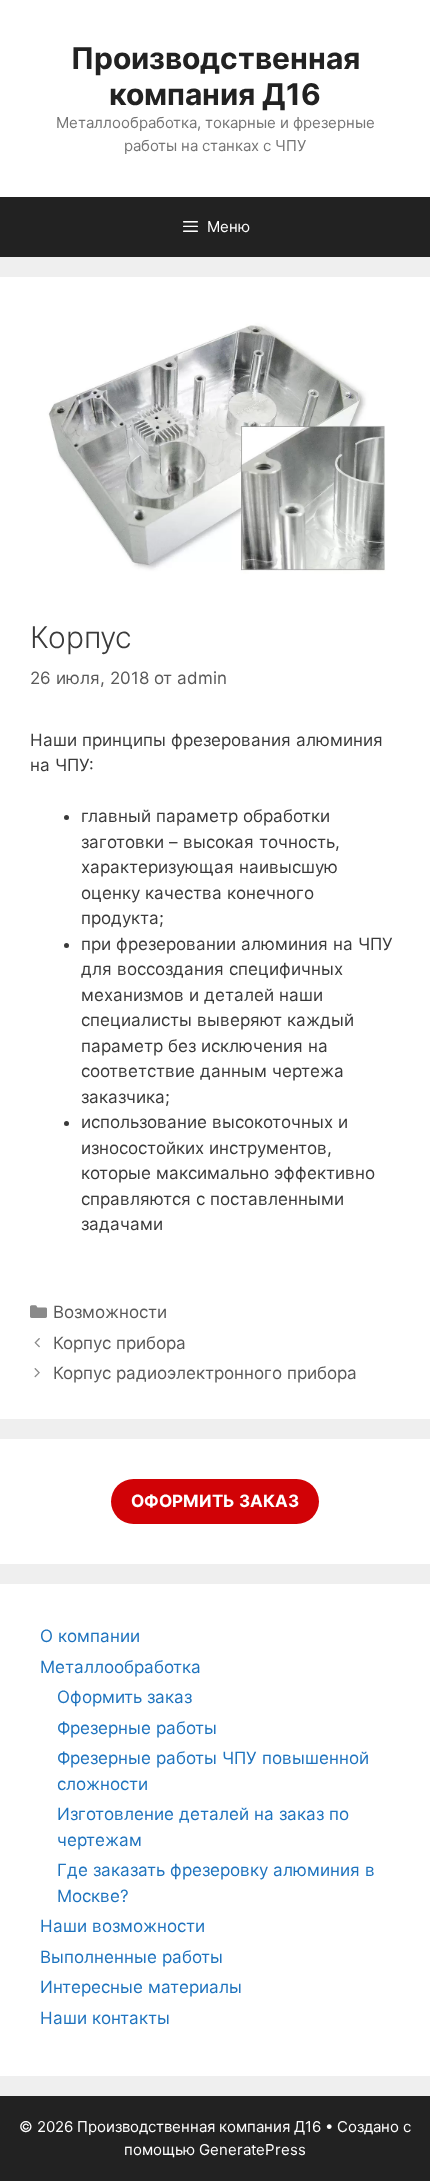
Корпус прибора (119, 1343)
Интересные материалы (141, 1987)
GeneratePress (252, 2149)
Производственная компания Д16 (215, 76)
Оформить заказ (124, 1697)
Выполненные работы (131, 1957)
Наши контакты (105, 2018)
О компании (90, 1636)
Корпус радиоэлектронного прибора (205, 1373)
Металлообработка (120, 1667)
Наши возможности (122, 1926)
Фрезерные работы (137, 1728)
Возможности (110, 1312)
